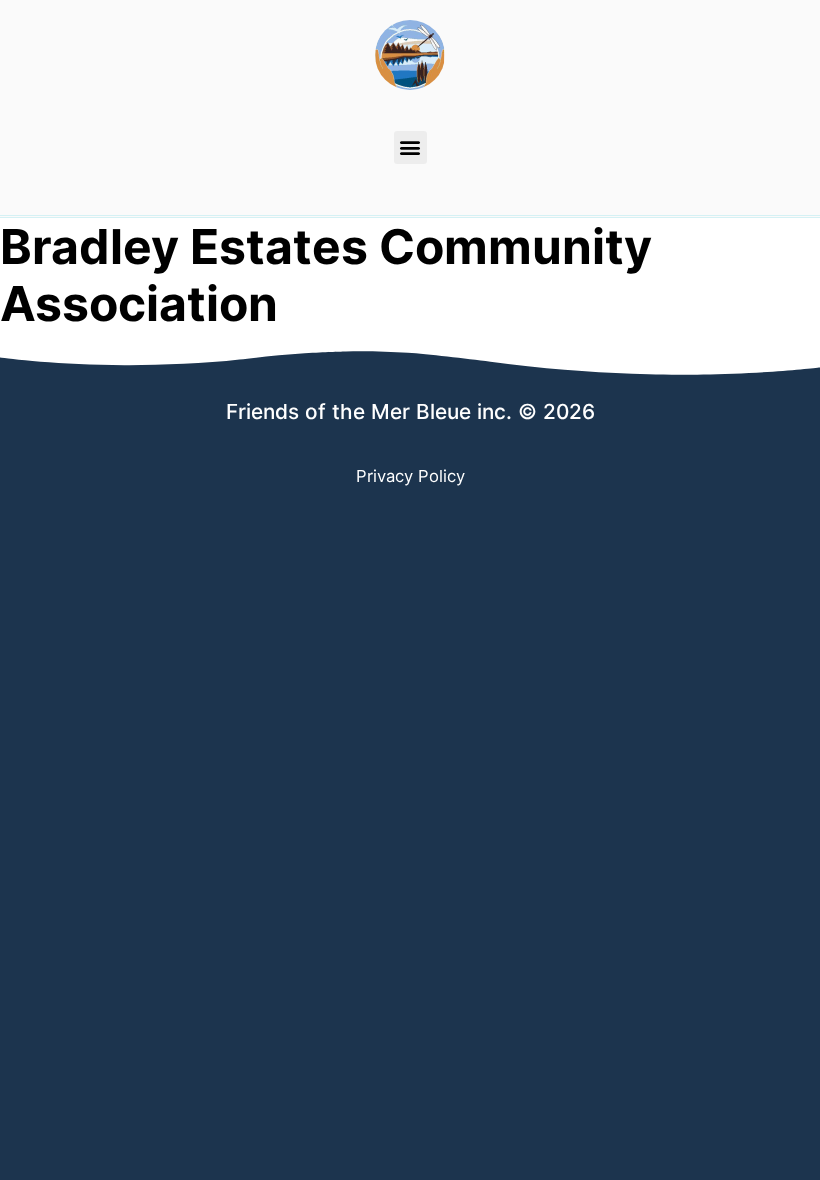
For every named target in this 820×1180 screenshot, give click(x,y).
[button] (410, 147)
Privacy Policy (410, 476)
